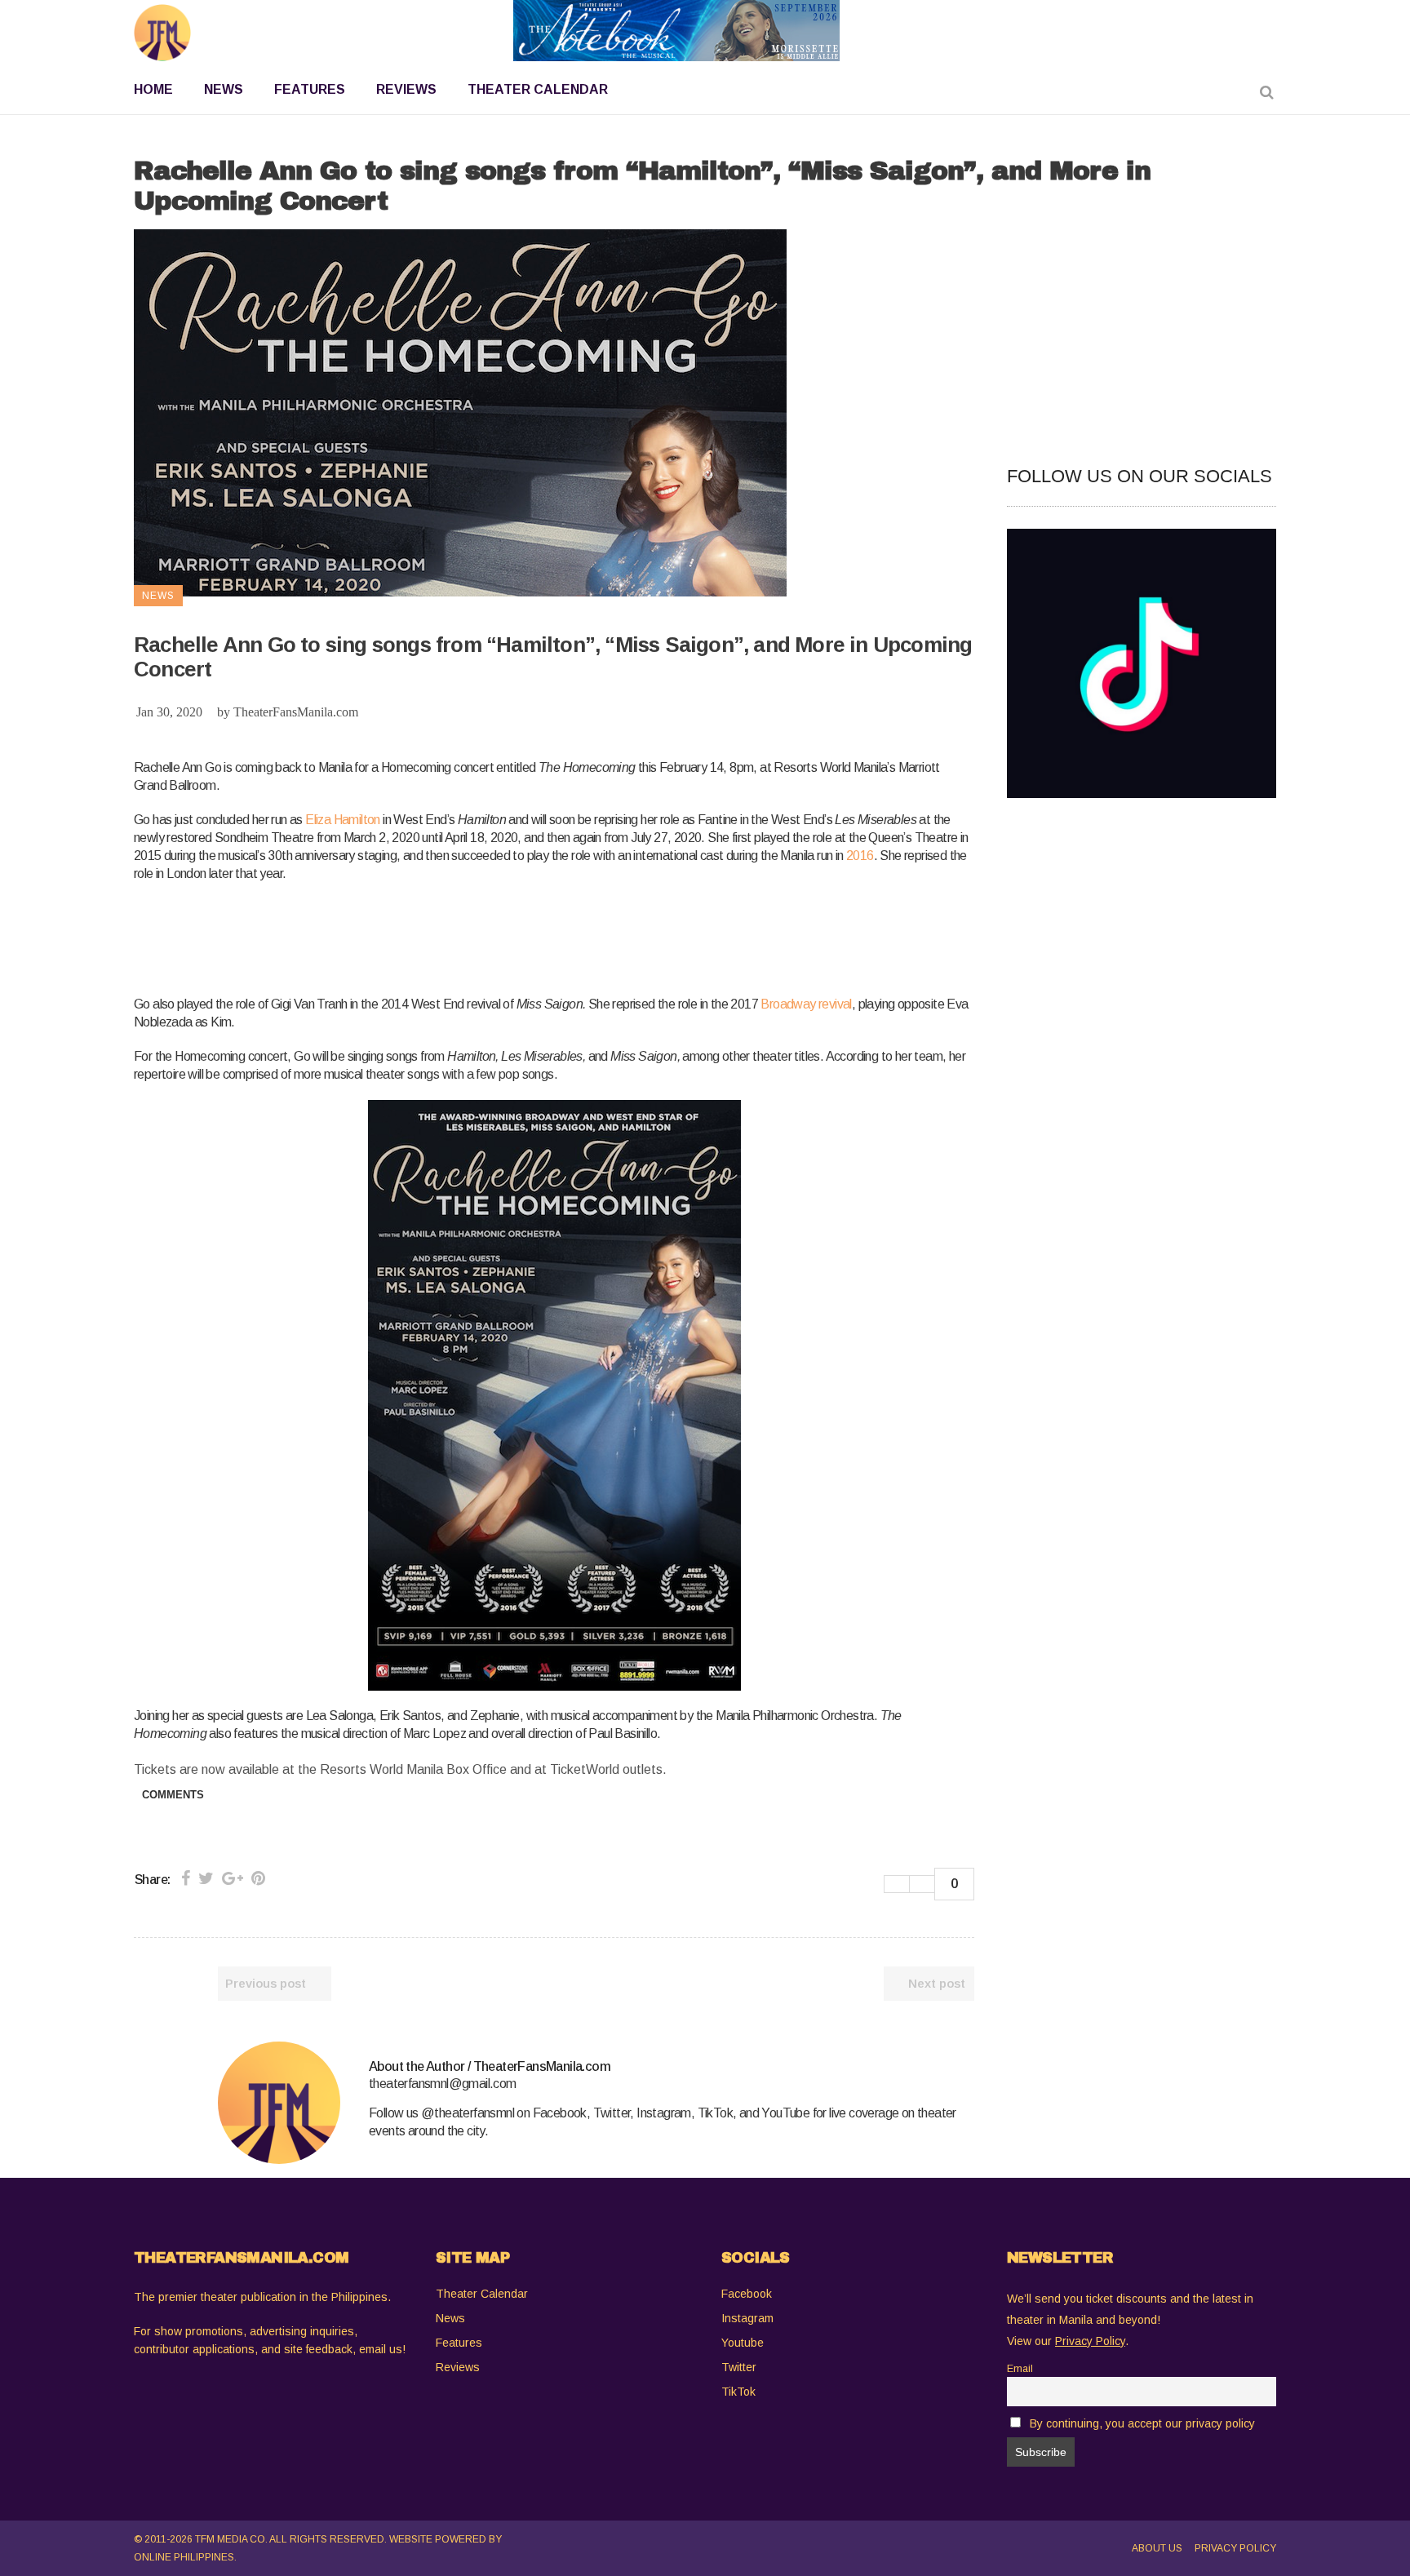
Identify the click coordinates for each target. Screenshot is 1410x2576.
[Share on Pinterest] (258, 1878)
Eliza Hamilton (343, 820)
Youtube (743, 2343)
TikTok (738, 2392)
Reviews (458, 2367)
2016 (860, 856)
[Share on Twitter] (206, 1878)
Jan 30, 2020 (169, 712)
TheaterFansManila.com (296, 712)
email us (381, 2349)
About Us (1157, 2548)
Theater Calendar (482, 2294)
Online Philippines (184, 2557)
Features (459, 2343)
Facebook (747, 2294)
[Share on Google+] (233, 1878)
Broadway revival (806, 1004)
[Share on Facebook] (186, 1878)
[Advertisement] (431, 936)
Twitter (739, 2367)
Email (1020, 2369)
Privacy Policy (1235, 2548)
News (450, 2318)
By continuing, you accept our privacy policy (1142, 2423)
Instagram (747, 2318)
